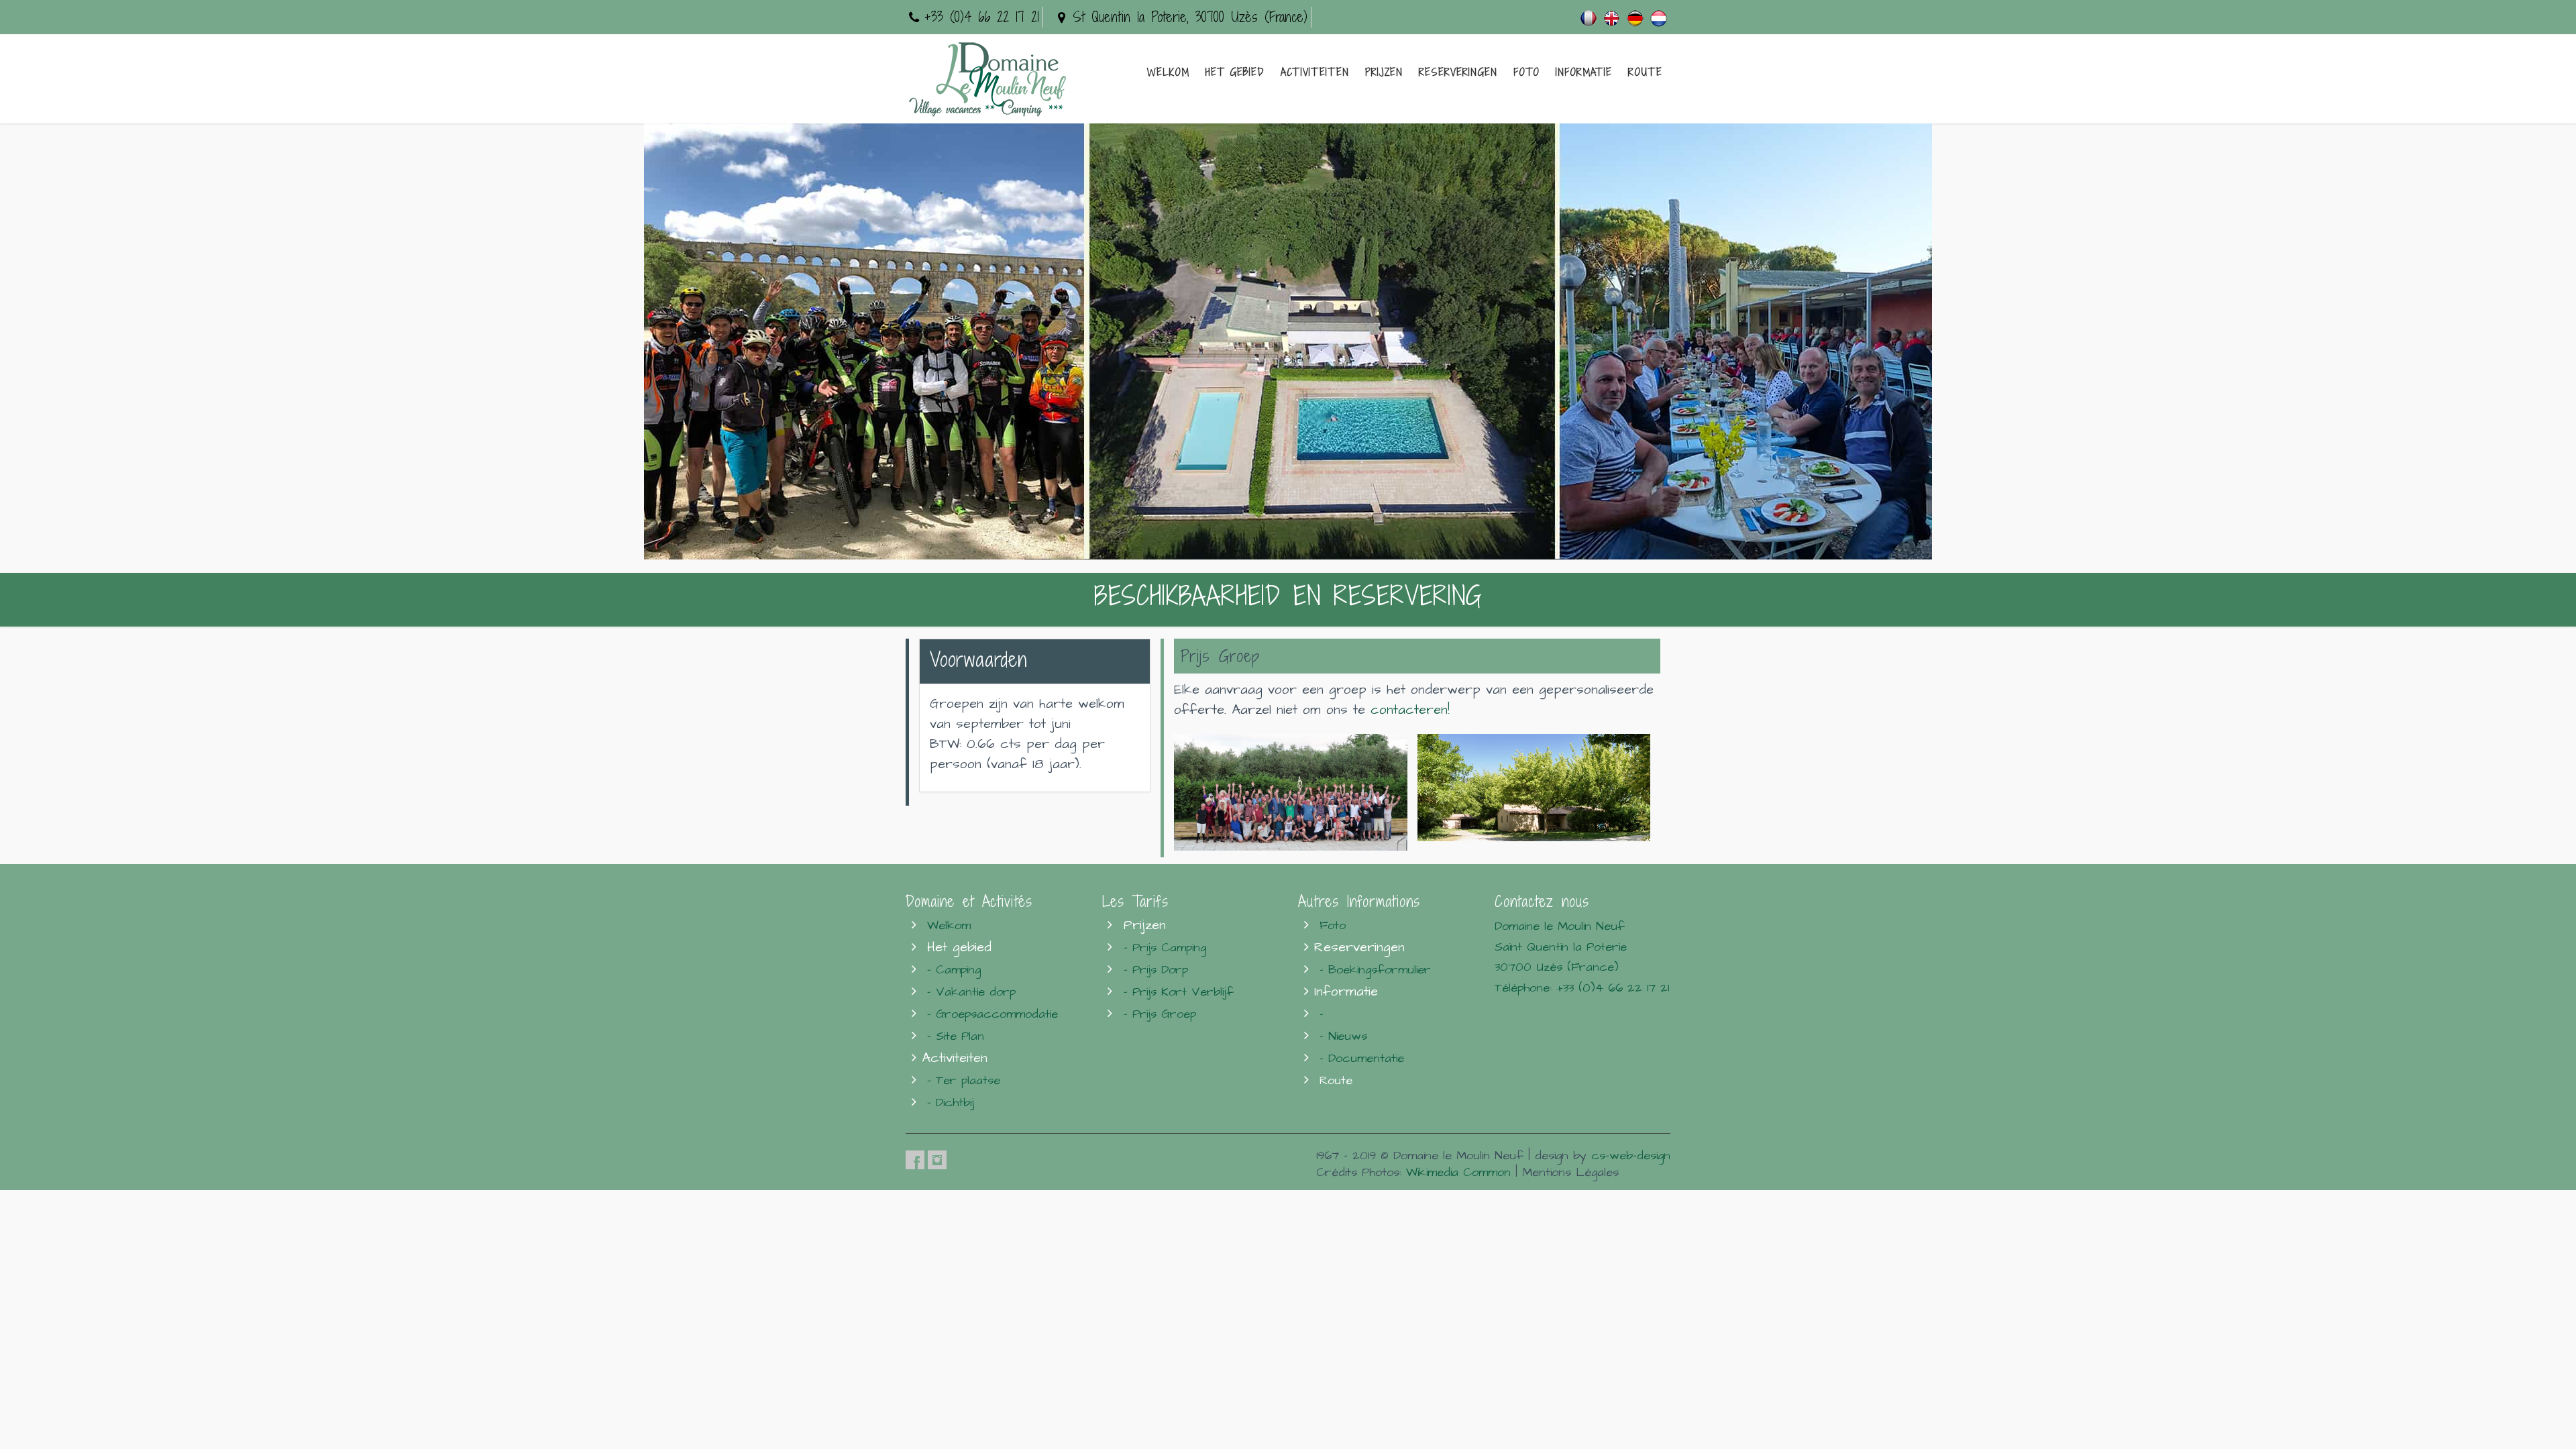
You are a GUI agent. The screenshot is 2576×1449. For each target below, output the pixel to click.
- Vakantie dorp (971, 992)
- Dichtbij (951, 1103)
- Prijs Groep (1160, 1014)
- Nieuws (1343, 1036)
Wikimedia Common (1458, 1172)
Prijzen (1384, 72)
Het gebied (1235, 72)
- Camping (954, 970)
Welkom (1168, 72)
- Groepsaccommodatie (992, 1014)
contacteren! (1410, 710)
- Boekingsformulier (1375, 970)
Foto (1526, 72)
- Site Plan (956, 1036)
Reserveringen (1458, 72)
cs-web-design (1631, 1156)
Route (1645, 72)
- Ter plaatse (964, 1080)
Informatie (1584, 72)
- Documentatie (1362, 1058)
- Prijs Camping (1165, 948)
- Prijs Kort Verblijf (1179, 992)
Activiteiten (1315, 72)
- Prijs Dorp (1156, 970)
